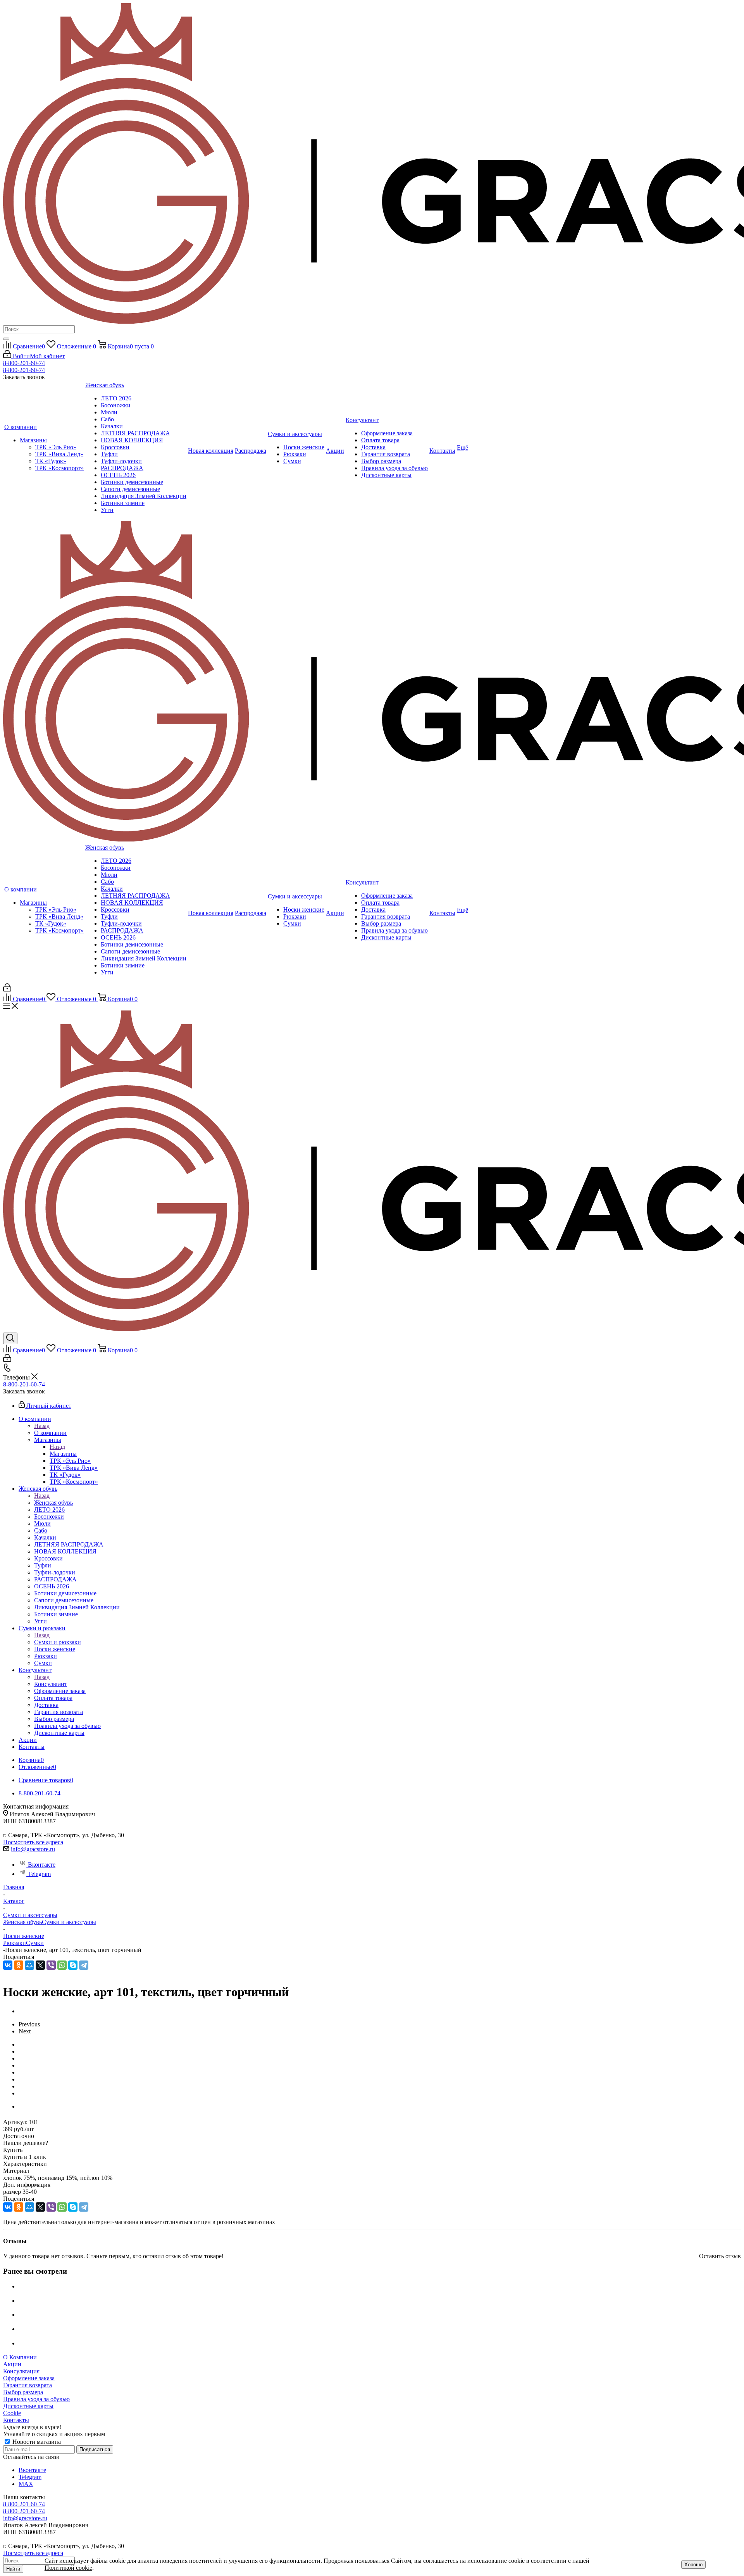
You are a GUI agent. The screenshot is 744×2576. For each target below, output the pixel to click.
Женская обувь (53, 1503)
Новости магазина (36, 2442)
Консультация (21, 2371)
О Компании (20, 2357)
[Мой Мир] (29, 1965)
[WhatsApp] (62, 1965)
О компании (50, 1433)
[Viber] (51, 1965)
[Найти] (6, 339)
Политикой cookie (68, 2568)
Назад (42, 1426)
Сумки (35, 1943)
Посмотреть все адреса (33, 1842)
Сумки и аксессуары (69, 1922)
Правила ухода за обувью (36, 2399)
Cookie (12, 2413)
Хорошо (693, 2565)
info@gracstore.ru (33, 1849)
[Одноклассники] (19, 1965)
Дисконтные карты (28, 2406)
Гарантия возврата (28, 2385)
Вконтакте (42, 1865)
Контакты (16, 2420)
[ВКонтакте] (8, 1965)
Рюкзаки (15, 1943)
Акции (12, 2364)
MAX (26, 2484)
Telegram (39, 1874)
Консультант (51, 1684)
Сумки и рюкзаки (58, 1642)
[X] (40, 1965)
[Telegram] (84, 1965)
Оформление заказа (29, 2378)
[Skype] (73, 1965)
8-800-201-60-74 (24, 363)
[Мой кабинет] (7, 989)
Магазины (63, 1454)
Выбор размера (23, 2392)
